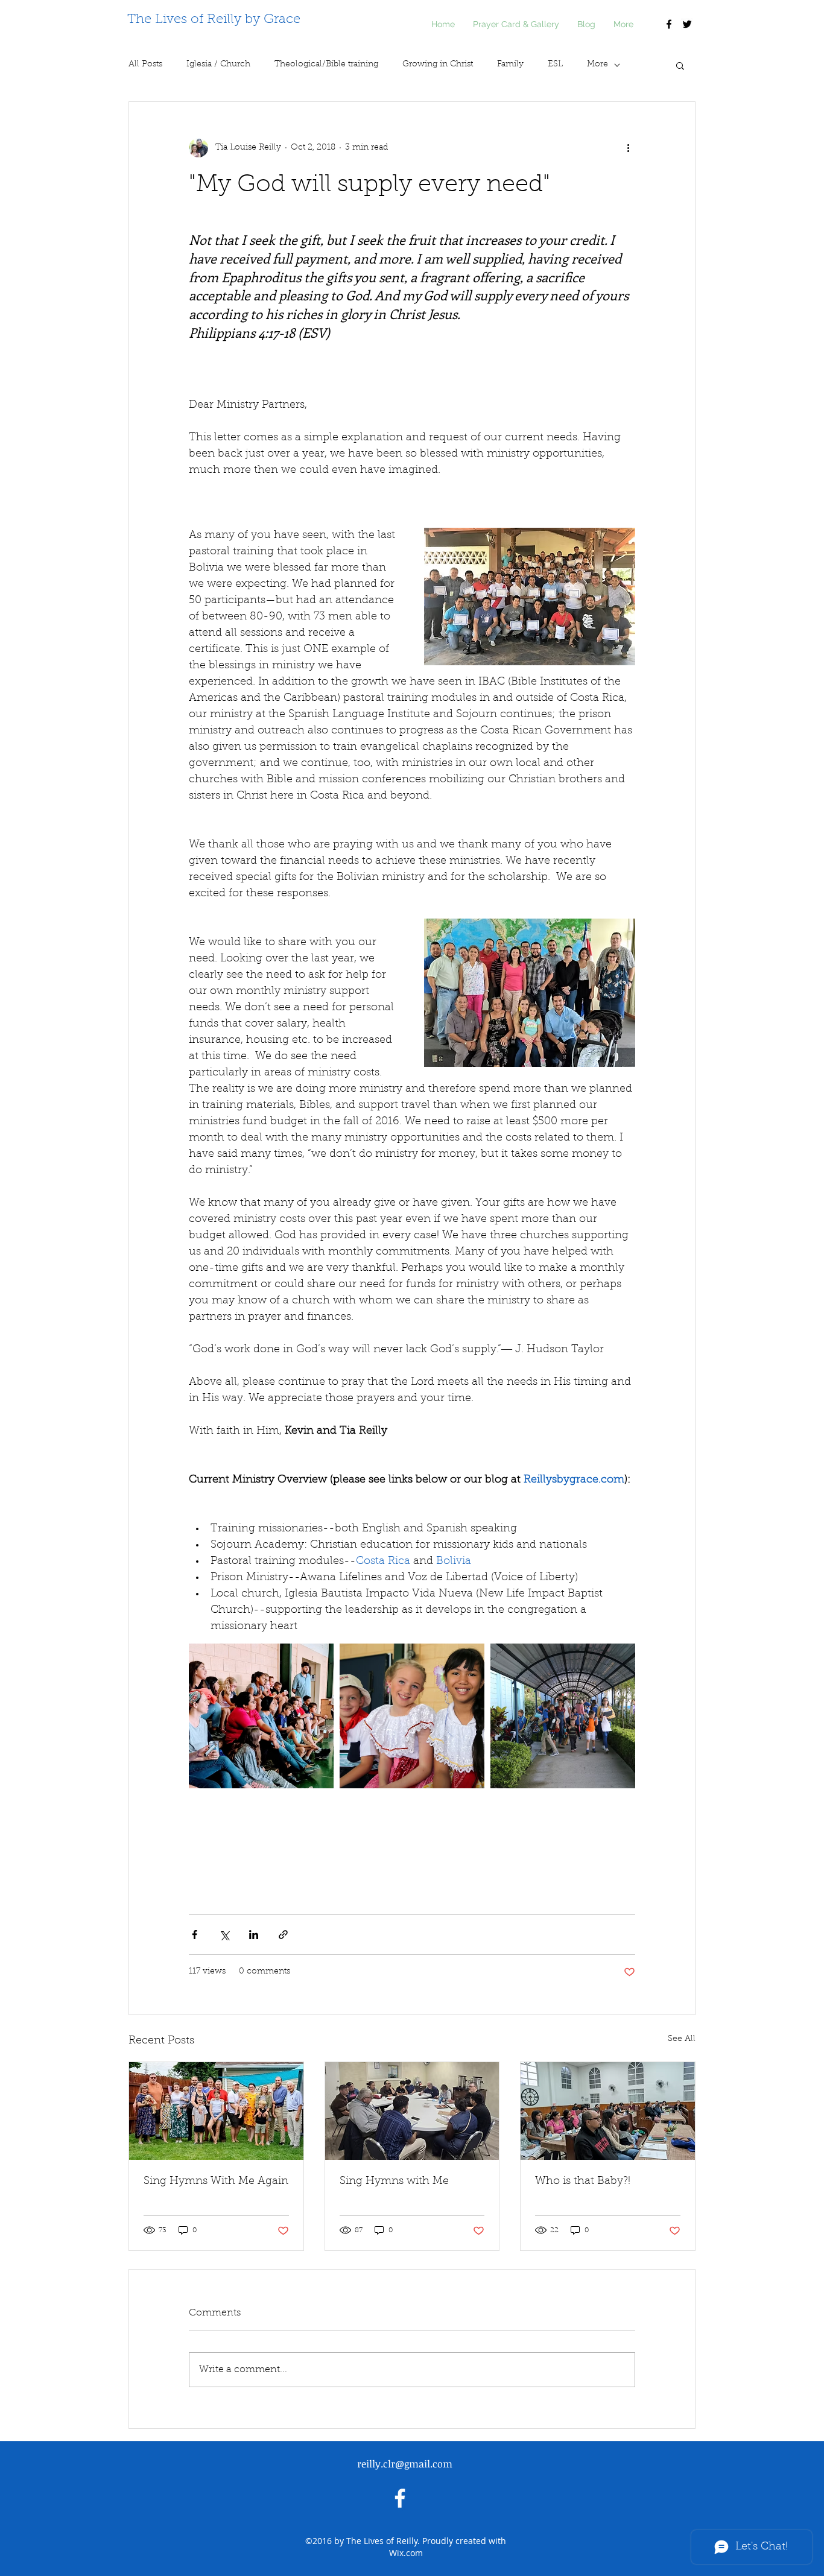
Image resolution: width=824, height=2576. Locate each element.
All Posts (145, 65)
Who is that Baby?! (583, 2182)
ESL (555, 65)
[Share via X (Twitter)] (224, 1935)
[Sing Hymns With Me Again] (216, 2111)
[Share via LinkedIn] (254, 1935)
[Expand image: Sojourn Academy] (412, 1716)
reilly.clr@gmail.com (405, 2464)
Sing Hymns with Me (394, 2182)
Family (510, 65)
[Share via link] (283, 1935)
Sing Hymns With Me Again (216, 2182)
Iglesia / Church (218, 65)
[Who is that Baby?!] (608, 2111)
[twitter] (687, 24)
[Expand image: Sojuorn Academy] (261, 1716)
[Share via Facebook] (195, 1935)
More (597, 65)
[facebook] (669, 24)
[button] (680, 65)
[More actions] (628, 148)
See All (682, 2039)
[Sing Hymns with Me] (412, 2111)
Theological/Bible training (326, 65)
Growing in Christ (438, 65)
